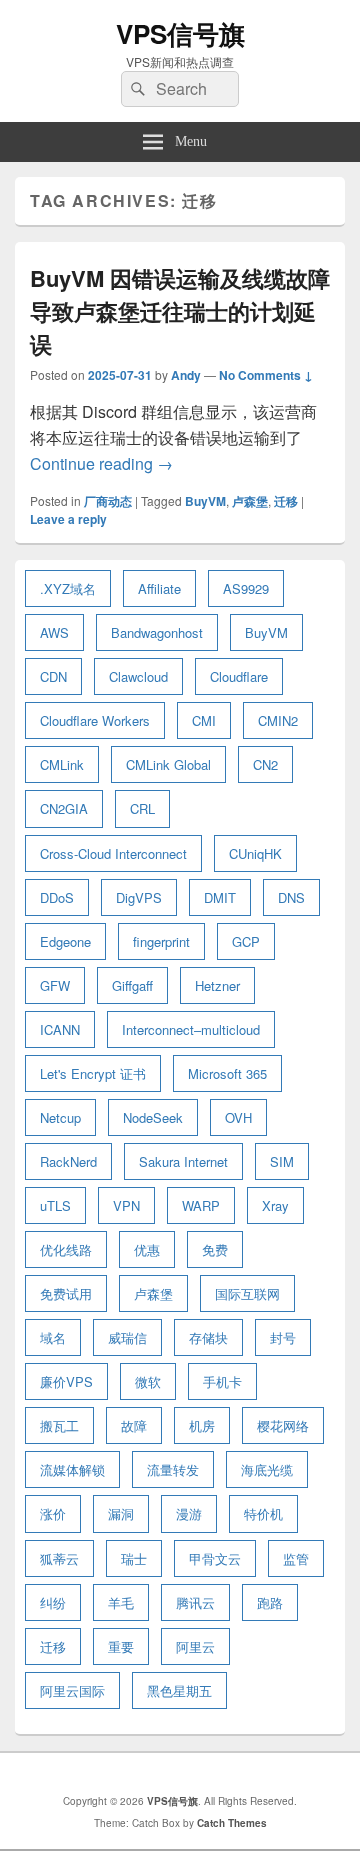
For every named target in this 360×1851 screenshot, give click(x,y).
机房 (202, 1425)
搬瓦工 (59, 1425)
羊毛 (121, 1602)
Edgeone (65, 941)
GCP (246, 941)
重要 (121, 1646)
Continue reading (101, 463)
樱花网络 (283, 1425)
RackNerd (68, 1161)
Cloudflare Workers (95, 720)
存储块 (208, 1337)
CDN (53, 676)
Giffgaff (132, 985)
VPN (126, 1205)
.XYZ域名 (68, 588)
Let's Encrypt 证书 (93, 1073)
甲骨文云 (215, 1558)
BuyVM (205, 501)
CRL (142, 808)
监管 (296, 1558)
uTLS (55, 1205)
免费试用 (66, 1293)
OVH (238, 1117)
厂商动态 (108, 501)
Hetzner (217, 985)
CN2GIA (64, 808)
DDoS (57, 897)
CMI (204, 720)
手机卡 (222, 1381)
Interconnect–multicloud (191, 1029)
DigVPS (139, 897)
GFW (55, 985)
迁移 (286, 501)
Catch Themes (232, 1823)
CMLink (62, 764)
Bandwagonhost (157, 632)
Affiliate (159, 588)
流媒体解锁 (72, 1469)
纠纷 (53, 1602)
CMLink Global (168, 764)
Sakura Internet (183, 1161)
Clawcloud (138, 676)
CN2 (265, 764)
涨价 (53, 1513)
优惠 (147, 1249)
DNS (291, 897)
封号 (283, 1337)
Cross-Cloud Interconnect (113, 853)
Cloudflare (239, 676)
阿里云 (195, 1646)
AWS (54, 632)
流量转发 (173, 1469)
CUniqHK (255, 853)
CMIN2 (278, 720)
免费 (215, 1249)
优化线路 (66, 1249)
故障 (134, 1425)
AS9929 (246, 588)
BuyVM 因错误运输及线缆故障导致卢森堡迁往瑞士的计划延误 (180, 311)
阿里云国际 (72, 1690)
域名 (53, 1337)
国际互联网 (247, 1293)
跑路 (270, 1602)
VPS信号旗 (180, 33)
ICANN (60, 1029)
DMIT (220, 897)
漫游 (189, 1513)
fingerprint (161, 941)
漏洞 (121, 1513)
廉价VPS (66, 1381)
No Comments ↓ (266, 375)
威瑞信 (127, 1337)
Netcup (60, 1117)
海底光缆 (267, 1469)
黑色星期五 (179, 1690)
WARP (201, 1205)
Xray (275, 1205)
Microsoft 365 (227, 1073)
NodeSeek (153, 1117)
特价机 (263, 1513)
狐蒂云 (59, 1558)
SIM (282, 1161)
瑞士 (134, 1558)
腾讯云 (195, 1602)
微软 (148, 1381)
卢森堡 (250, 501)
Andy (186, 375)
